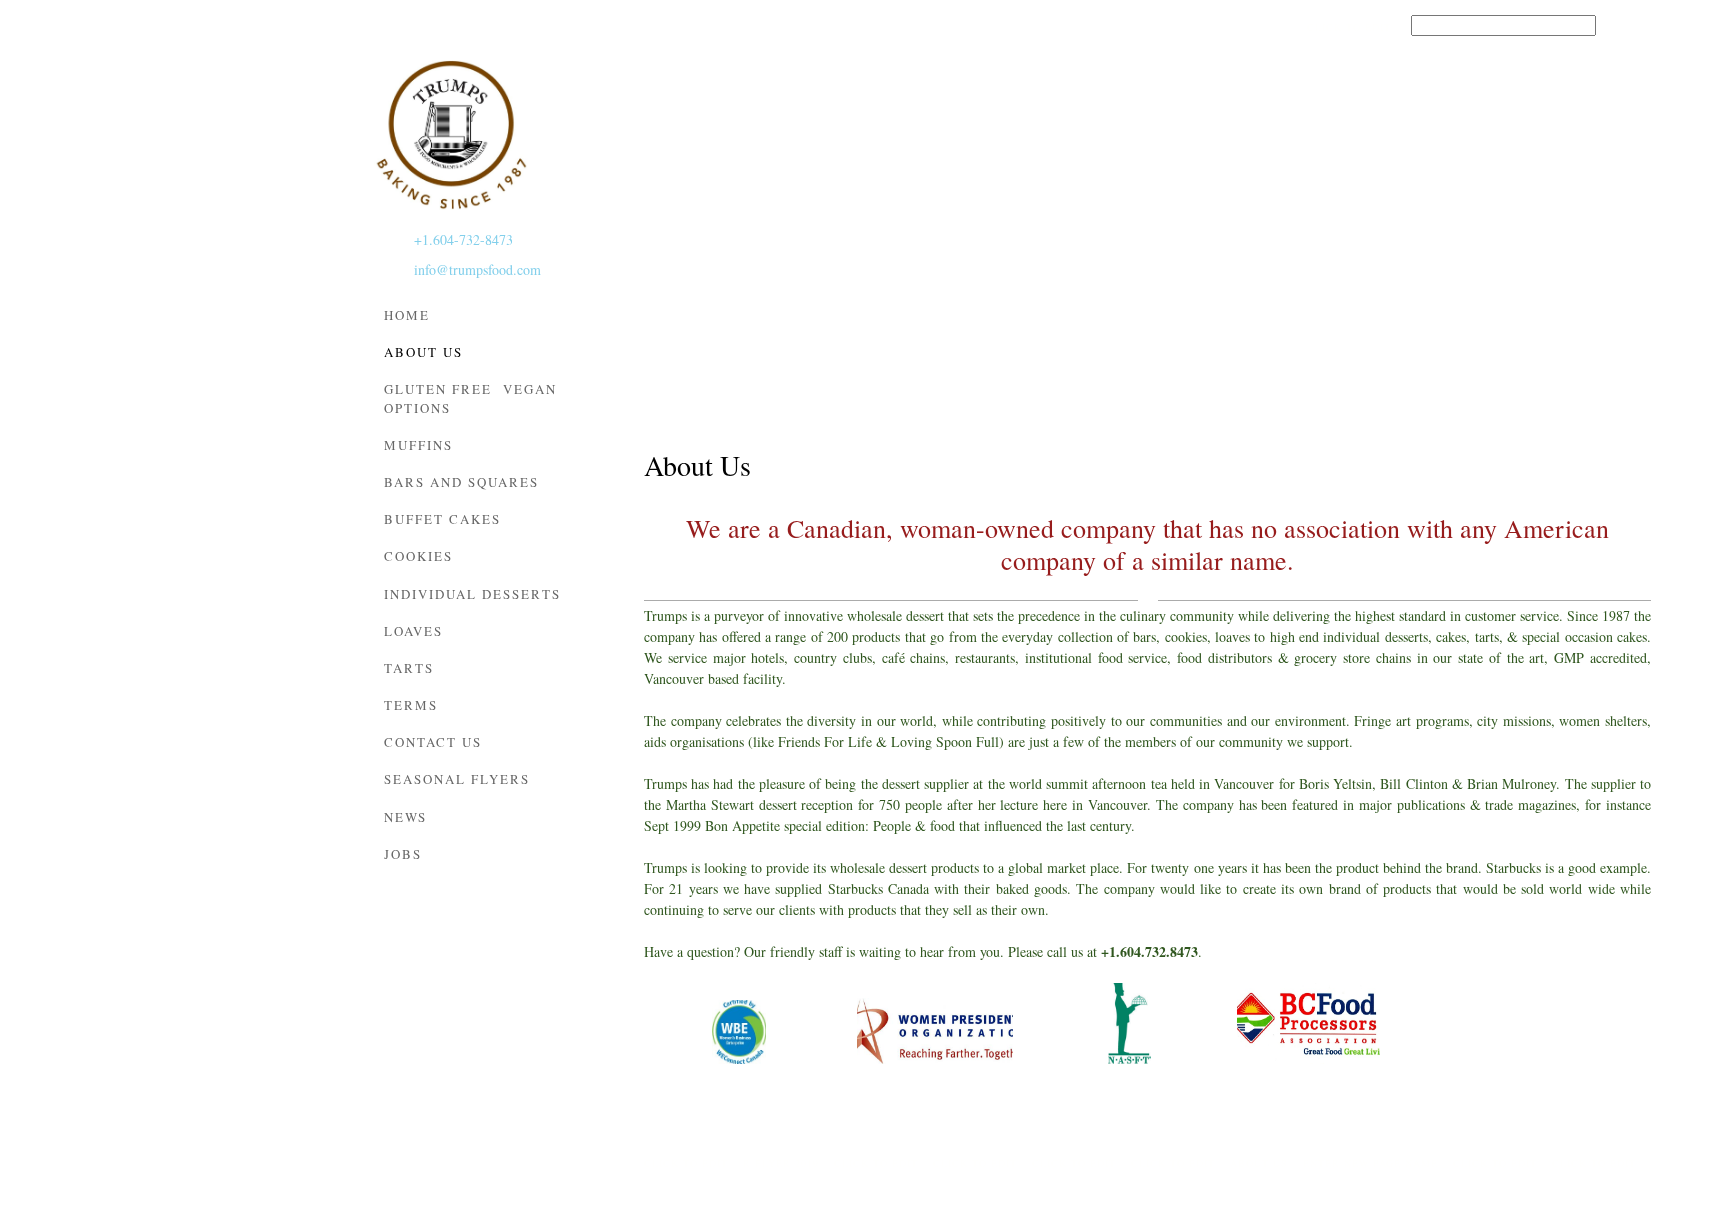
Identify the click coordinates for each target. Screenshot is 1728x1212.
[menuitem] (489, 318)
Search (1628, 26)
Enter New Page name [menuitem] (1370, 1163)
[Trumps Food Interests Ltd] (451, 135)
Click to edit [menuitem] (1349, 27)
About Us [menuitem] (1259, 1163)
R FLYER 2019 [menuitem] (781, 1163)
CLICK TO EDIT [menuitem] (686, 1163)
